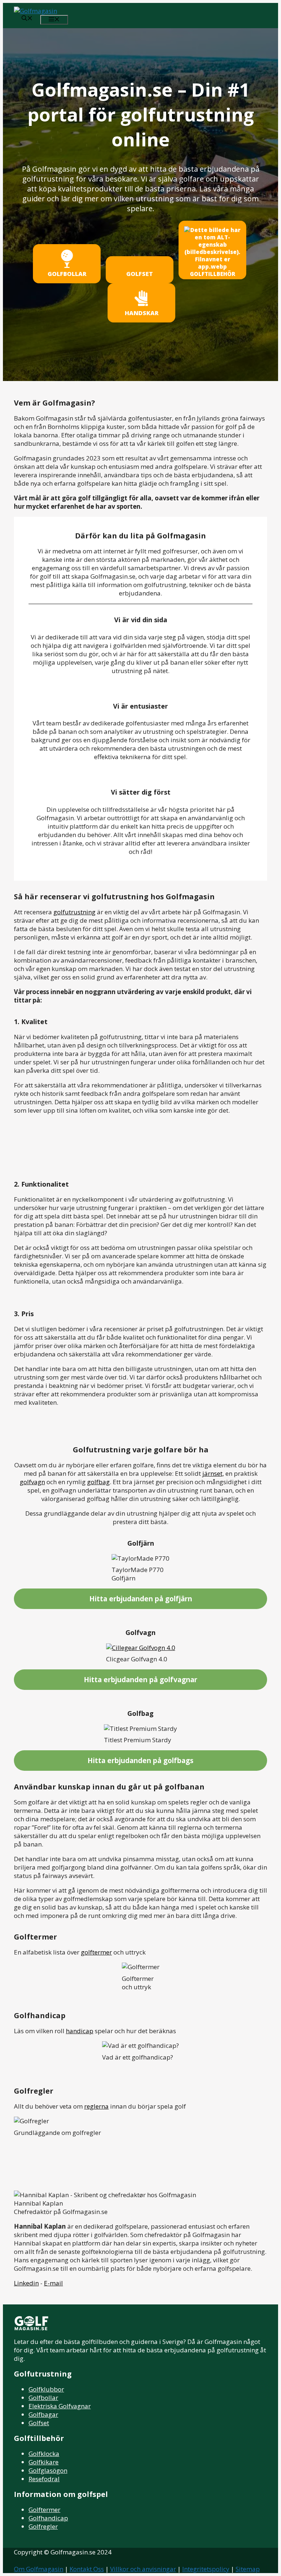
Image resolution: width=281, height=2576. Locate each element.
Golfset (39, 2423)
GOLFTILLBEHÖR (213, 274)
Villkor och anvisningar (143, 2569)
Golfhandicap (48, 2518)
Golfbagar (43, 2414)
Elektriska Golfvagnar (60, 2406)
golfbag (98, 1482)
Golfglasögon (48, 2470)
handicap (80, 2031)
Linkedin (26, 2283)
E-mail (53, 2283)
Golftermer (44, 2510)
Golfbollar (43, 2398)
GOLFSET (140, 274)
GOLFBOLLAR (67, 274)
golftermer (96, 1952)
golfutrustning (74, 912)
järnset (212, 1473)
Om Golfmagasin (39, 2569)
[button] (27, 19)
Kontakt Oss (87, 2569)
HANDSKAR (142, 313)
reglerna (96, 2106)
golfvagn (32, 1482)
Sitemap (248, 2569)
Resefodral (44, 2479)
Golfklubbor (46, 2389)
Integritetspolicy (206, 2569)
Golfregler (43, 2526)
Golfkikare (44, 2462)
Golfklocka (44, 2454)
